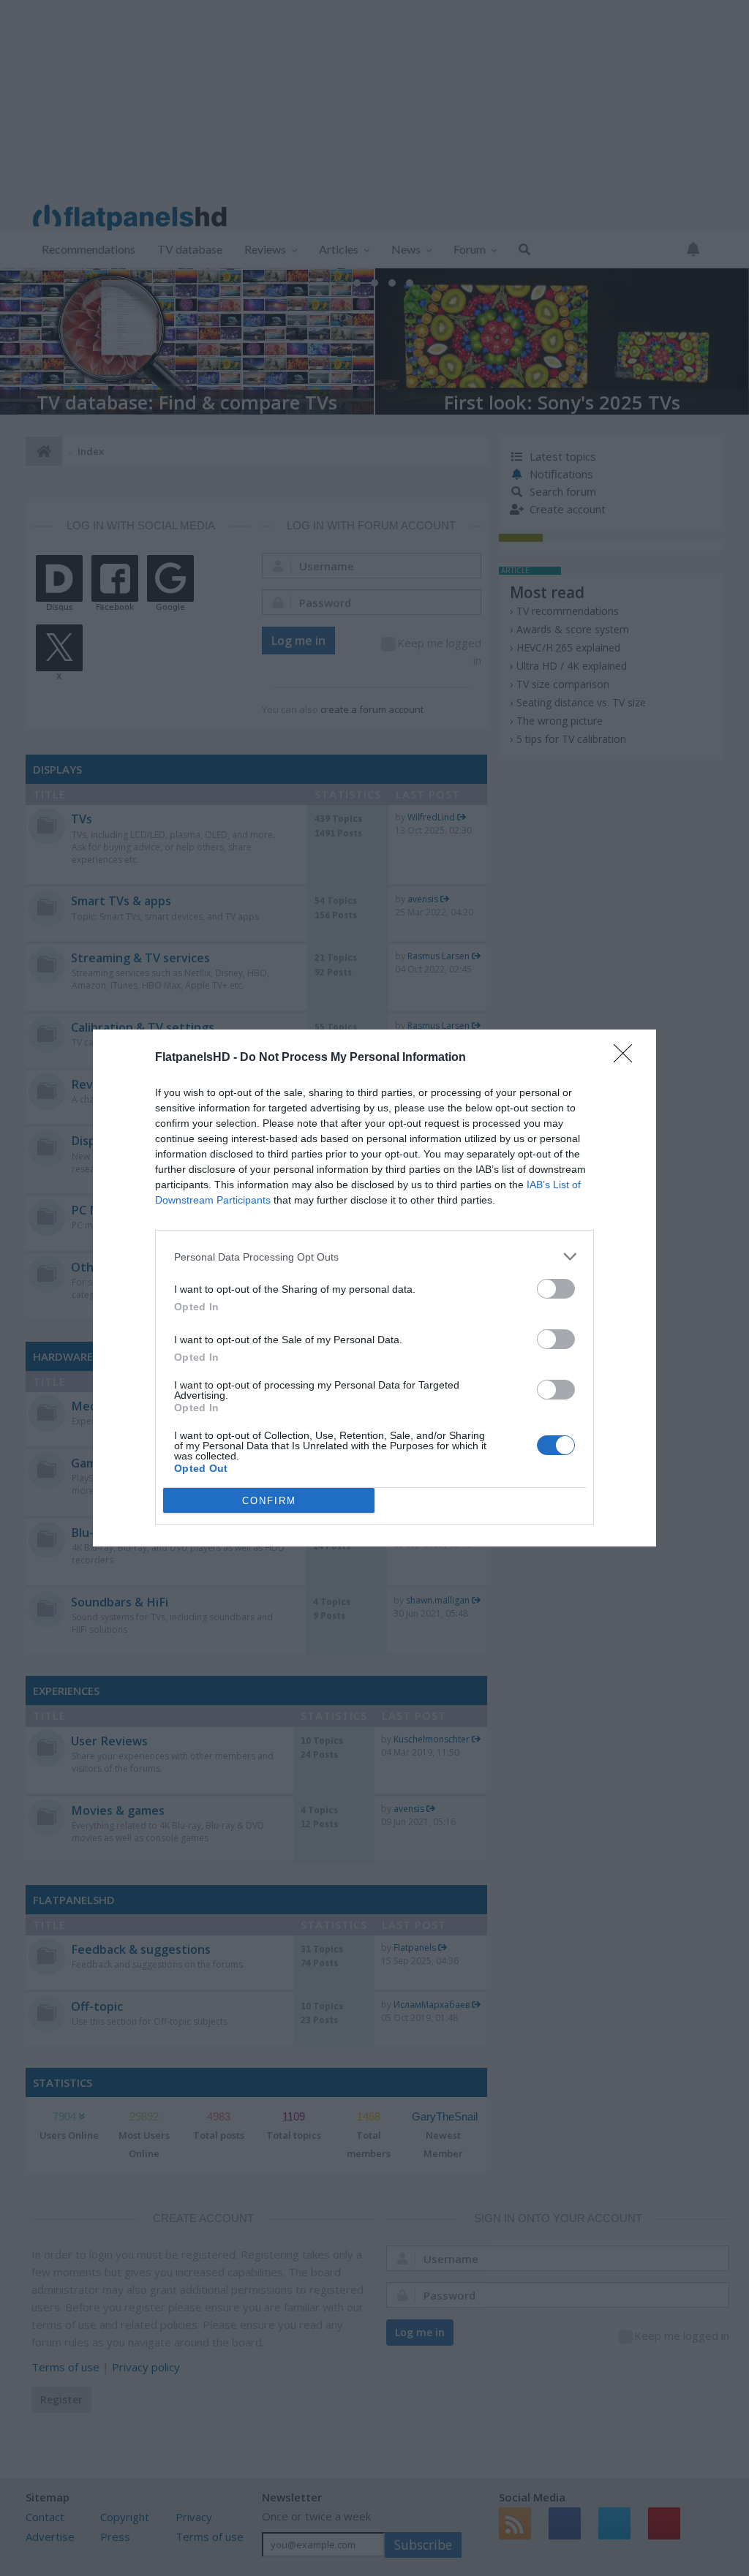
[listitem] (374, 1257)
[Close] (628, 1058)
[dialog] (374, 1288)
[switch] (556, 1289)
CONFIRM (269, 1501)
